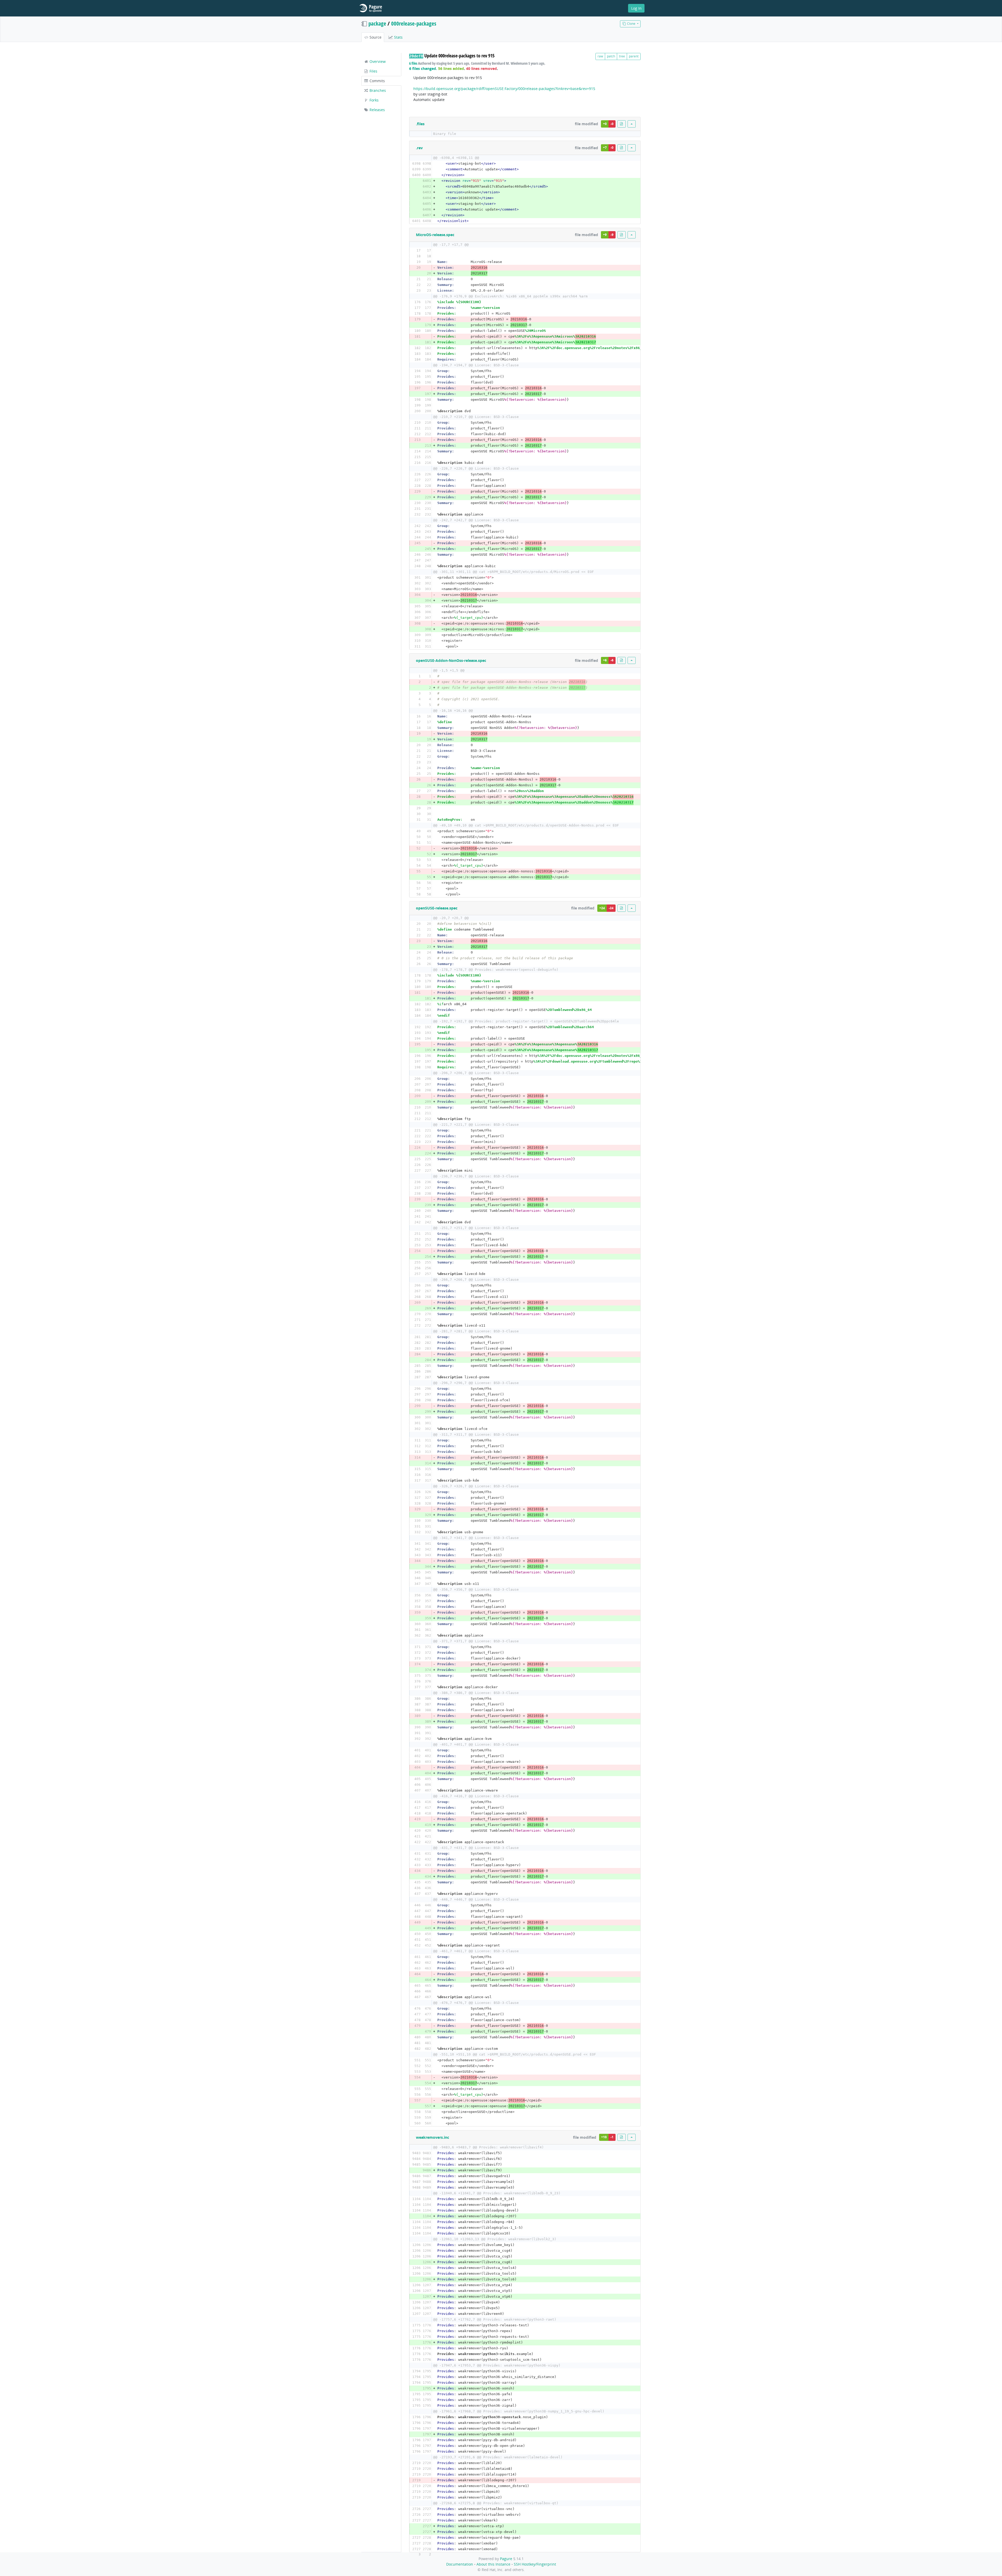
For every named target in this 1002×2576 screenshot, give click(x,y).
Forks (374, 100)
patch (611, 56)
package (377, 23)
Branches (377, 90)
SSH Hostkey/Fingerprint (535, 2564)
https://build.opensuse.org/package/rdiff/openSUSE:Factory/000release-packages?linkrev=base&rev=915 (504, 89)
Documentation (460, 2564)
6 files (413, 63)
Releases (377, 110)
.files (420, 124)
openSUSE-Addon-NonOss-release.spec (451, 660)
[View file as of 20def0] (622, 124)
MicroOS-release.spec (435, 235)
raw (600, 56)
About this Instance (493, 2564)
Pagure (506, 2559)
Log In (636, 8)
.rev (419, 148)
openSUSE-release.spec (437, 908)
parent (634, 56)
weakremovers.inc (433, 2137)
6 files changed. (423, 68)
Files (373, 71)
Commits (377, 81)
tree (622, 56)
